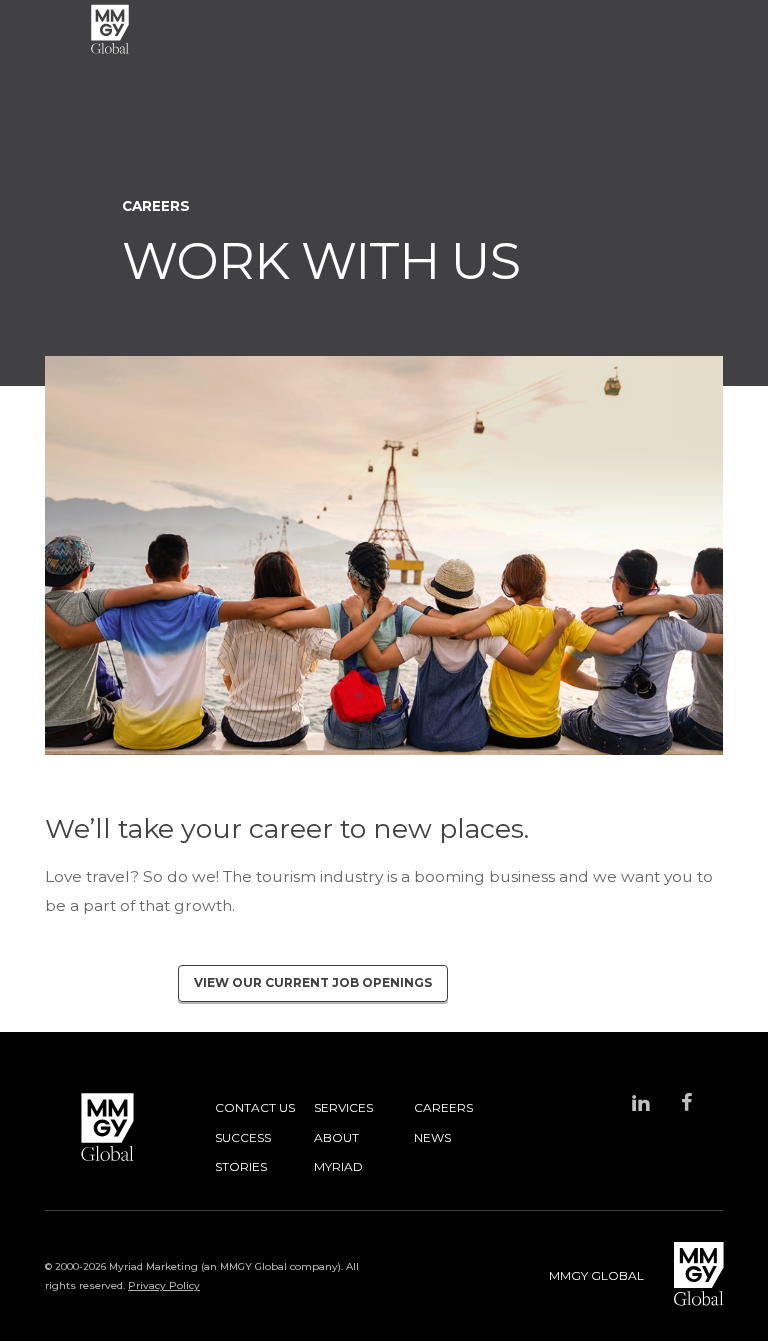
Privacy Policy (164, 1285)
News (432, 1137)
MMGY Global (596, 1275)
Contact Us (255, 1107)
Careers (443, 1107)
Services (343, 1107)
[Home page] (110, 29)
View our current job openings (313, 982)
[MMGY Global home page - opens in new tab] (683, 1275)
